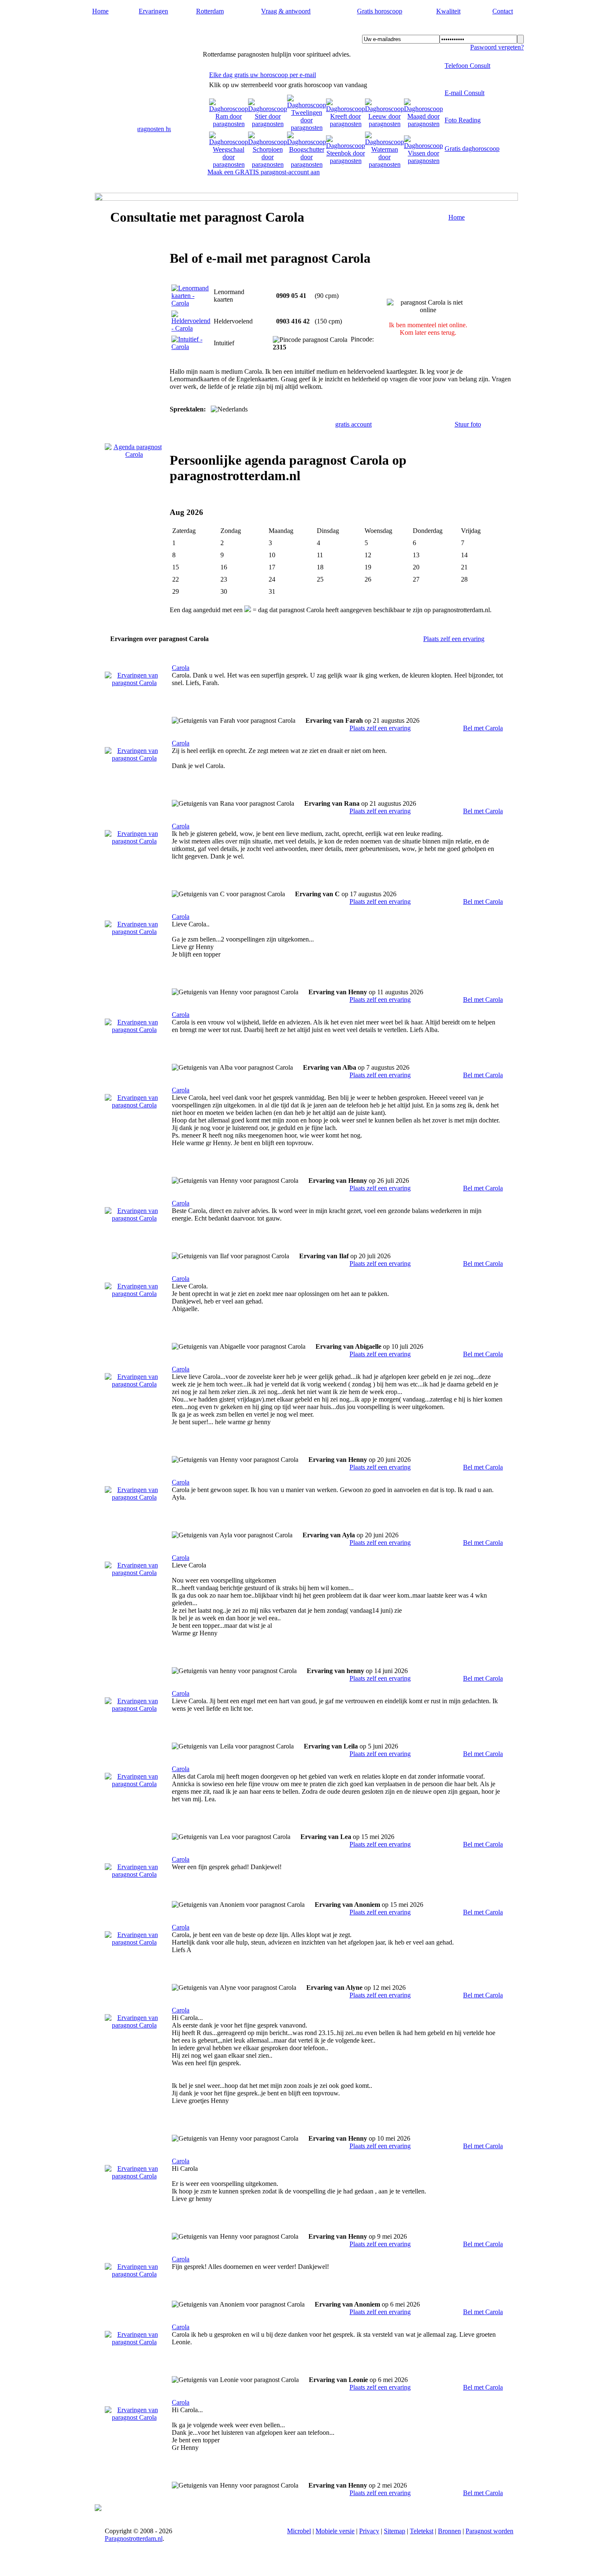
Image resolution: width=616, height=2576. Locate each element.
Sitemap (395, 2531)
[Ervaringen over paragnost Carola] (134, 683)
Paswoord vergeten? (497, 47)
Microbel (299, 2531)
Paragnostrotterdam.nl (143, 30)
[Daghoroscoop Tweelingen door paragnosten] (307, 128)
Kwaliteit (448, 11)
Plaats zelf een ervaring (454, 639)
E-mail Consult (465, 93)
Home (100, 11)
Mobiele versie (335, 2531)
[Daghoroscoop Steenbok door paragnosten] (346, 161)
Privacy (369, 2531)
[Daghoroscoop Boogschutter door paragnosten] (307, 164)
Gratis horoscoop (380, 11)
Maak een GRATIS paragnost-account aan (264, 172)
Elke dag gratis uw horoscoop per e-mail (263, 75)
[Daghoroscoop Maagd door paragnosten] (423, 124)
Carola (181, 668)
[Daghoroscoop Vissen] (423, 161)
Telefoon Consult (467, 66)
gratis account (353, 424)
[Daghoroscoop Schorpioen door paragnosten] (268, 164)
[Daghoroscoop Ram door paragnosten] (229, 124)
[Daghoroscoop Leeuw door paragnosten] (384, 124)
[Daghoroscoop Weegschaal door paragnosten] (229, 164)
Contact (503, 11)
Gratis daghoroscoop (472, 149)
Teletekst (422, 2531)
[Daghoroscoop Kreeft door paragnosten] (346, 124)
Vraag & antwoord (286, 11)
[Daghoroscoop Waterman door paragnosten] (384, 164)
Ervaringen (153, 11)
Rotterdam (210, 11)
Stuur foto (468, 424)
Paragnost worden (489, 2531)
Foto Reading (463, 120)
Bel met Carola (483, 728)
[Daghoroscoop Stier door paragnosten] (268, 124)
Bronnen (449, 2531)
